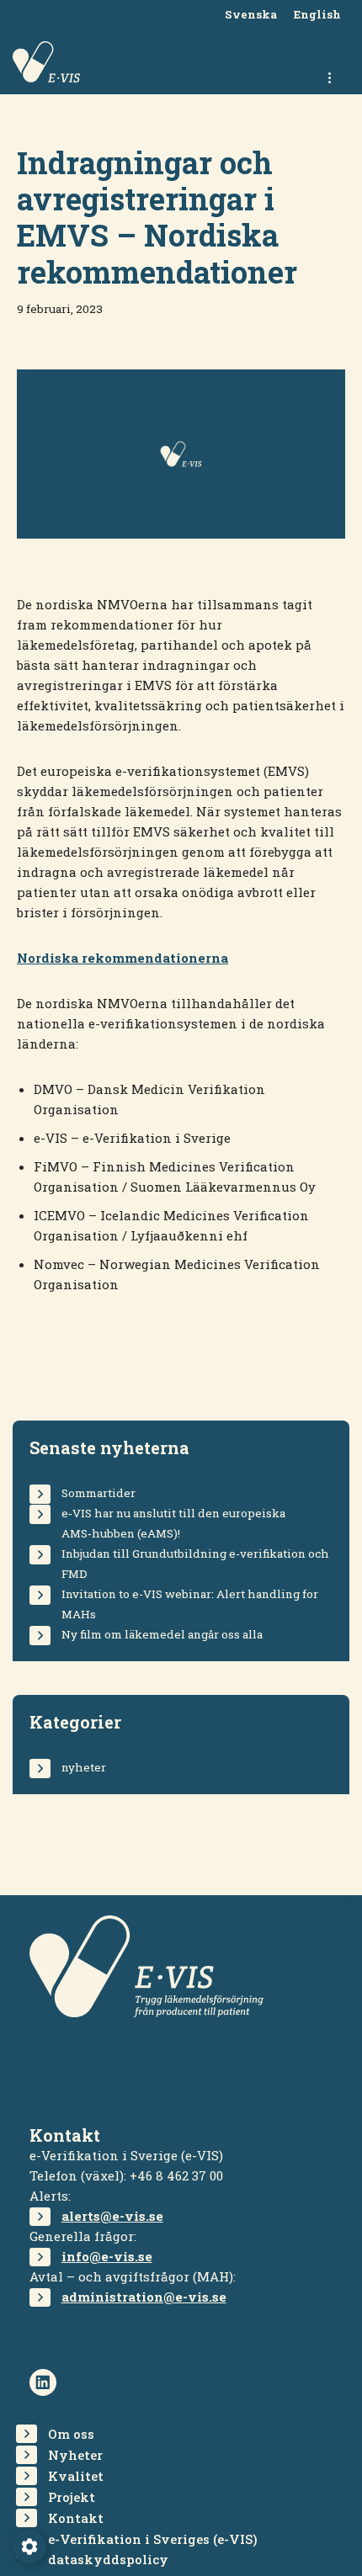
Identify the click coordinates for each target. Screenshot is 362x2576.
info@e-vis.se (107, 2256)
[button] (29, 2547)
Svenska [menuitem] (251, 15)
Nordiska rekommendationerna (122, 958)
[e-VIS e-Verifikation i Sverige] (46, 62)
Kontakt (76, 2518)
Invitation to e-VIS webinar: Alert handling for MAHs (190, 1604)
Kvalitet (76, 2476)
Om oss (71, 2434)
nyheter (84, 1767)
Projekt (72, 2497)
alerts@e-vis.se (112, 2216)
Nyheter (75, 2455)
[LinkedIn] (43, 2382)
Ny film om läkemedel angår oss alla (162, 1634)
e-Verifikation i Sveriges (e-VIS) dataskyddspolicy (153, 2549)
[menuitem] (251, 16)
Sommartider (98, 1493)
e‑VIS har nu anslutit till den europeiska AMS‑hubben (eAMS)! (173, 1523)
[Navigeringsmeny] (330, 77)
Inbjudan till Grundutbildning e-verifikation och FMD (195, 1564)
